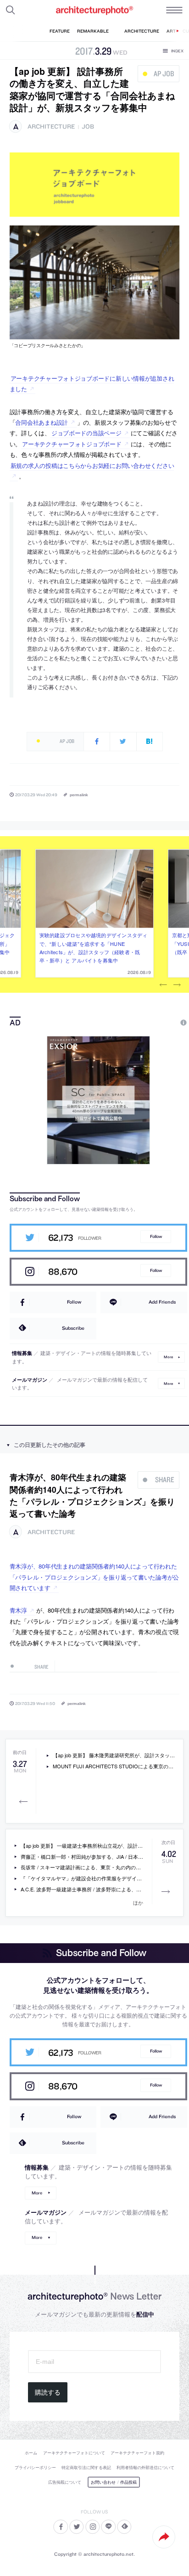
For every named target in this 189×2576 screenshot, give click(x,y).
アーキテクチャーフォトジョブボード (72, 444)
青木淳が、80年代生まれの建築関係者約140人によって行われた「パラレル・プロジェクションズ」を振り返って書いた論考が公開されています (94, 1577)
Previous (163, 985)
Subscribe (73, 1328)
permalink (79, 795)
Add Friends (162, 1302)
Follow (156, 1236)
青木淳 (18, 1610)
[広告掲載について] (162, 1023)
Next (177, 985)
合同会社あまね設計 (42, 422)
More (168, 1357)
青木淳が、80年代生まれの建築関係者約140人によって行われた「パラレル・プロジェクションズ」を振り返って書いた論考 (92, 1495)
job (88, 127)
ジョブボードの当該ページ (86, 433)
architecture (51, 127)
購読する (48, 2392)
